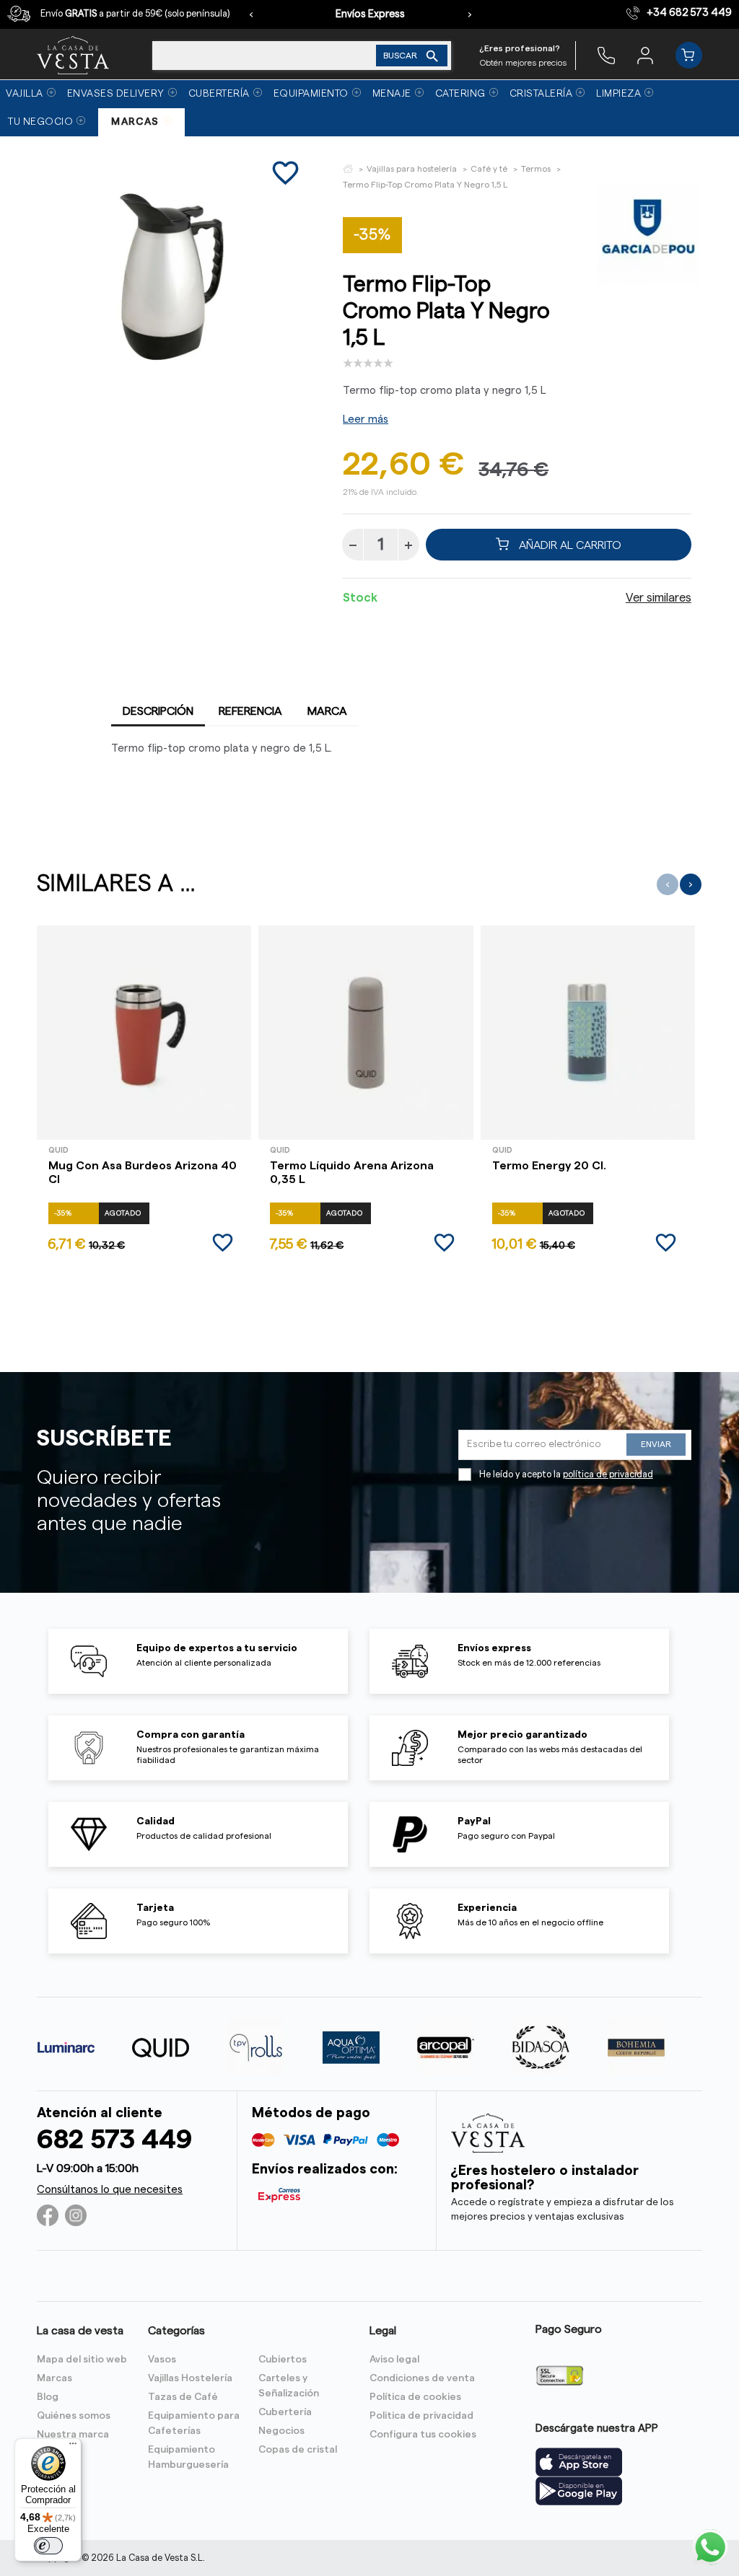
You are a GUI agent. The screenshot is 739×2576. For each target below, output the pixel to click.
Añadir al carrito (569, 545)
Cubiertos (283, 2360)
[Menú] (73, 2447)
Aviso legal (394, 2360)
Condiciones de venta (422, 2378)
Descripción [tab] (158, 711)
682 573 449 (114, 2140)
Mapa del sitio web (82, 2360)
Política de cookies (415, 2397)
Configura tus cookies (423, 2435)
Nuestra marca (73, 2435)
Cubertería (285, 2412)
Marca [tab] (327, 711)
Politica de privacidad (421, 2416)
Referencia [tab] (250, 711)
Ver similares (659, 598)
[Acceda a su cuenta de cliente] (645, 55)
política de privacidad (608, 1474)
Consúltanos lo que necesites (110, 2190)
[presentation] (251, 14)
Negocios (281, 2431)
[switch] (48, 2546)
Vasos (162, 2360)
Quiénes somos (74, 2416)
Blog (48, 2397)
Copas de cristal (298, 2450)
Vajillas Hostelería (190, 2378)
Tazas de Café (183, 2397)
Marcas (54, 2378)
